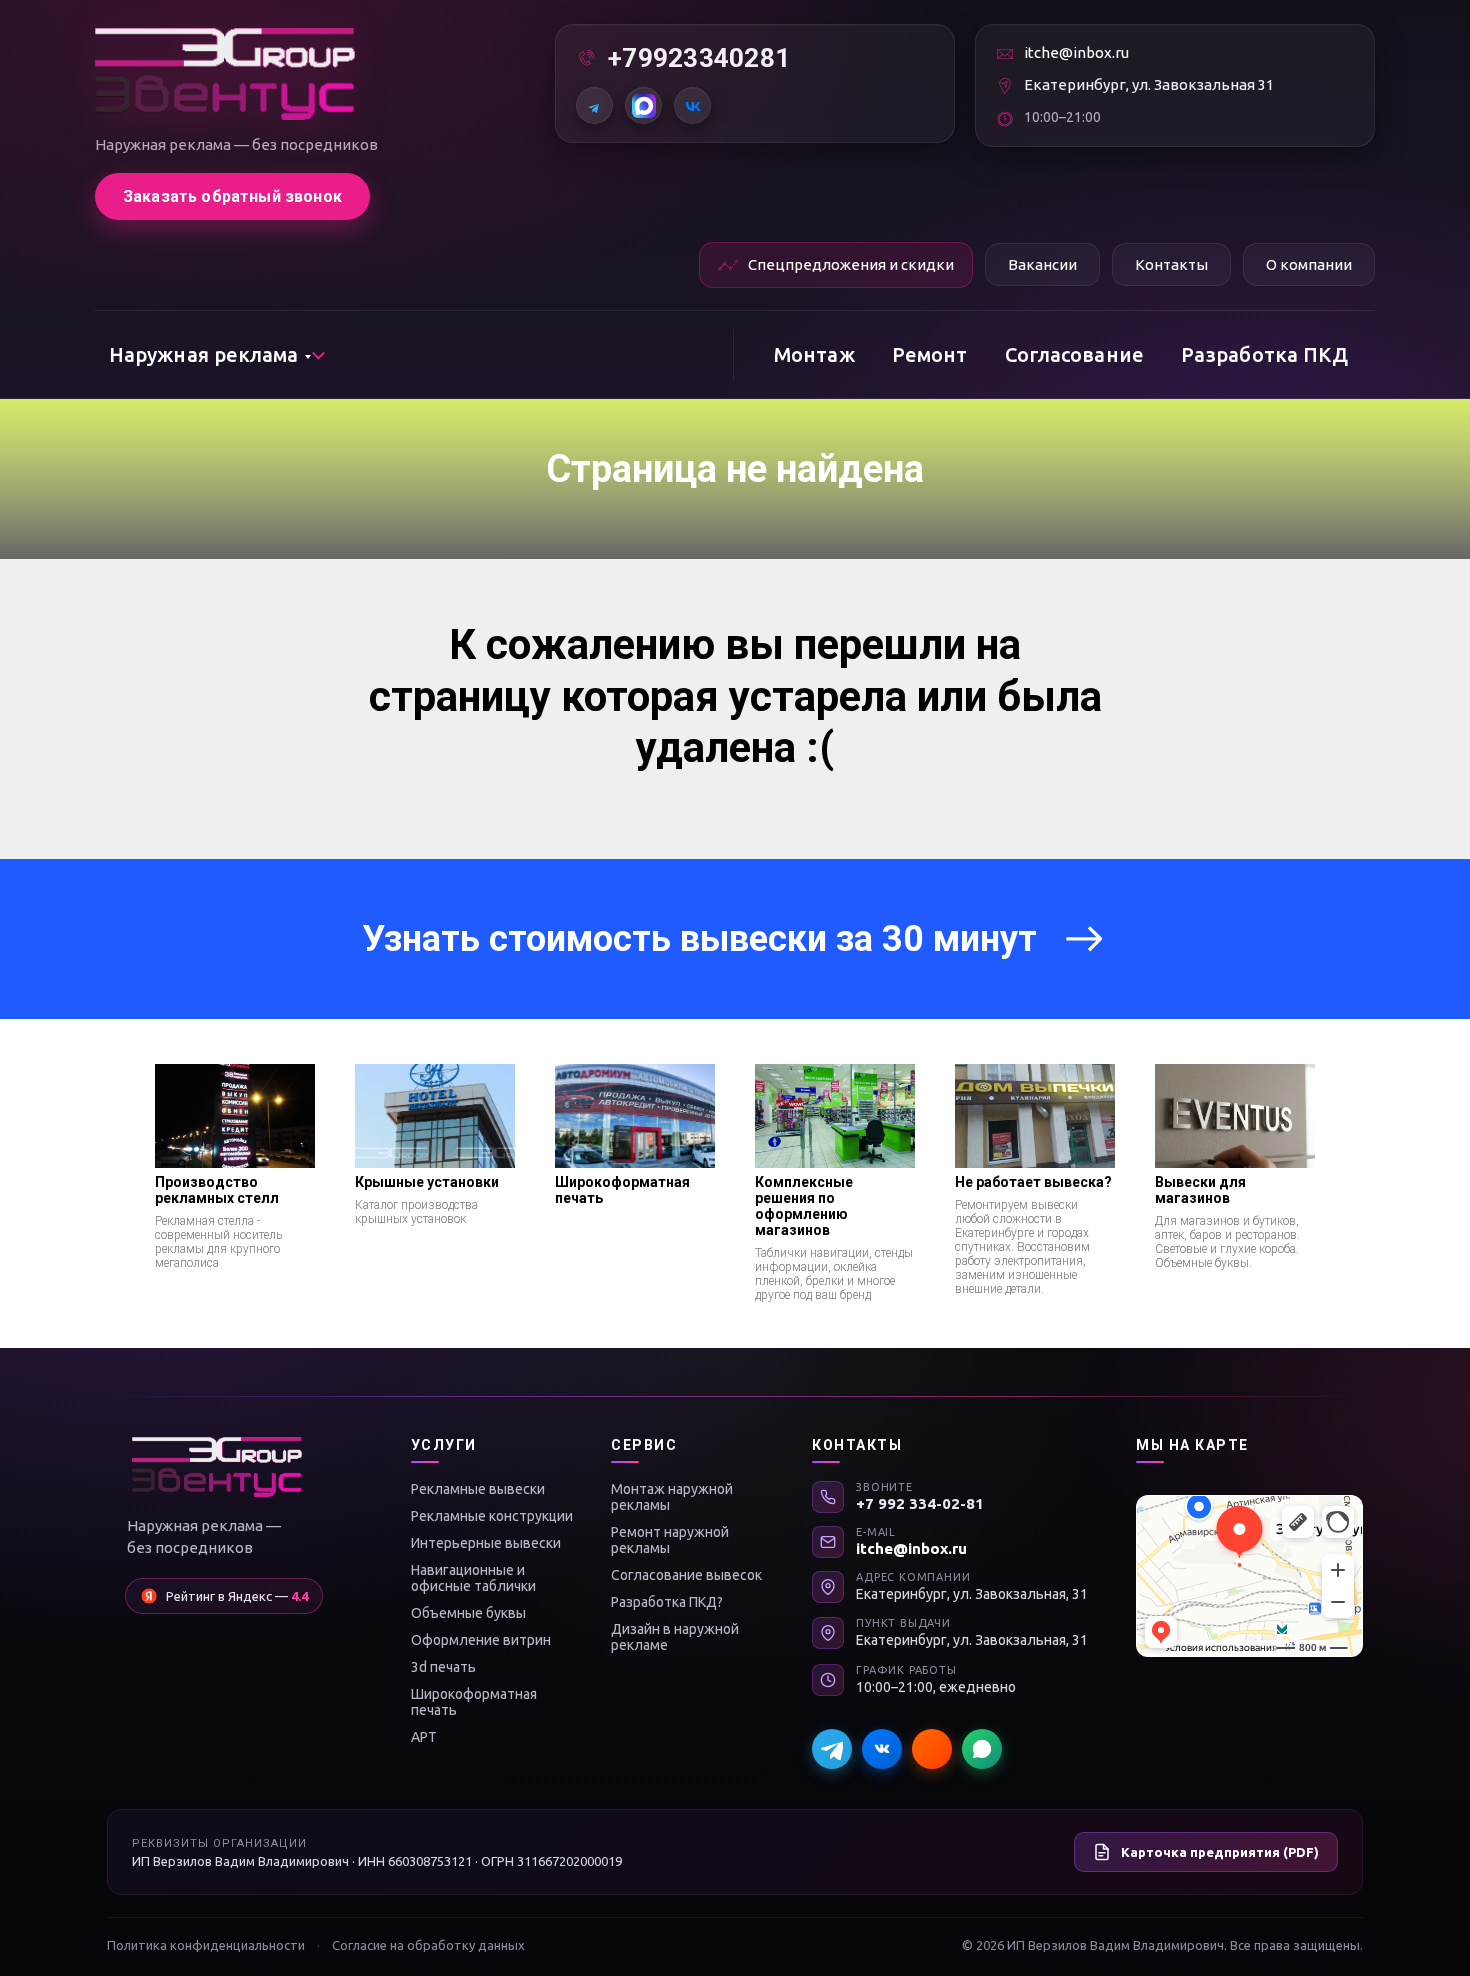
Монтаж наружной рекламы (672, 1497)
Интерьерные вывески (486, 1543)
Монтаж (814, 354)
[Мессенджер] (643, 105)
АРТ (424, 1737)
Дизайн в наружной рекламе (675, 1637)
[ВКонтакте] (692, 105)
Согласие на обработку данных (428, 1945)
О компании (1309, 264)
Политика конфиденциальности (206, 1945)
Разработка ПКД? (667, 1602)
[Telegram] (594, 105)
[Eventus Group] (225, 74)
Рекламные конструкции (492, 1516)
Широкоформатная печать (474, 1702)
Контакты (1171, 264)
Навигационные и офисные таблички (473, 1578)
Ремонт (930, 354)
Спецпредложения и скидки (851, 264)
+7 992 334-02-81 (920, 1503)
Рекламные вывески (478, 1489)
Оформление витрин (481, 1640)
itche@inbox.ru (1076, 52)
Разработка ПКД (1264, 354)
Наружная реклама (204, 354)
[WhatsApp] (982, 1749)
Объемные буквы (468, 1613)
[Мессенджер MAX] (932, 1749)
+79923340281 (699, 58)
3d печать (443, 1667)
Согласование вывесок (686, 1575)
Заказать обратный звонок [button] (232, 196)
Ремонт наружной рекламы (670, 1540)
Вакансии (1042, 264)
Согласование (1074, 354)
